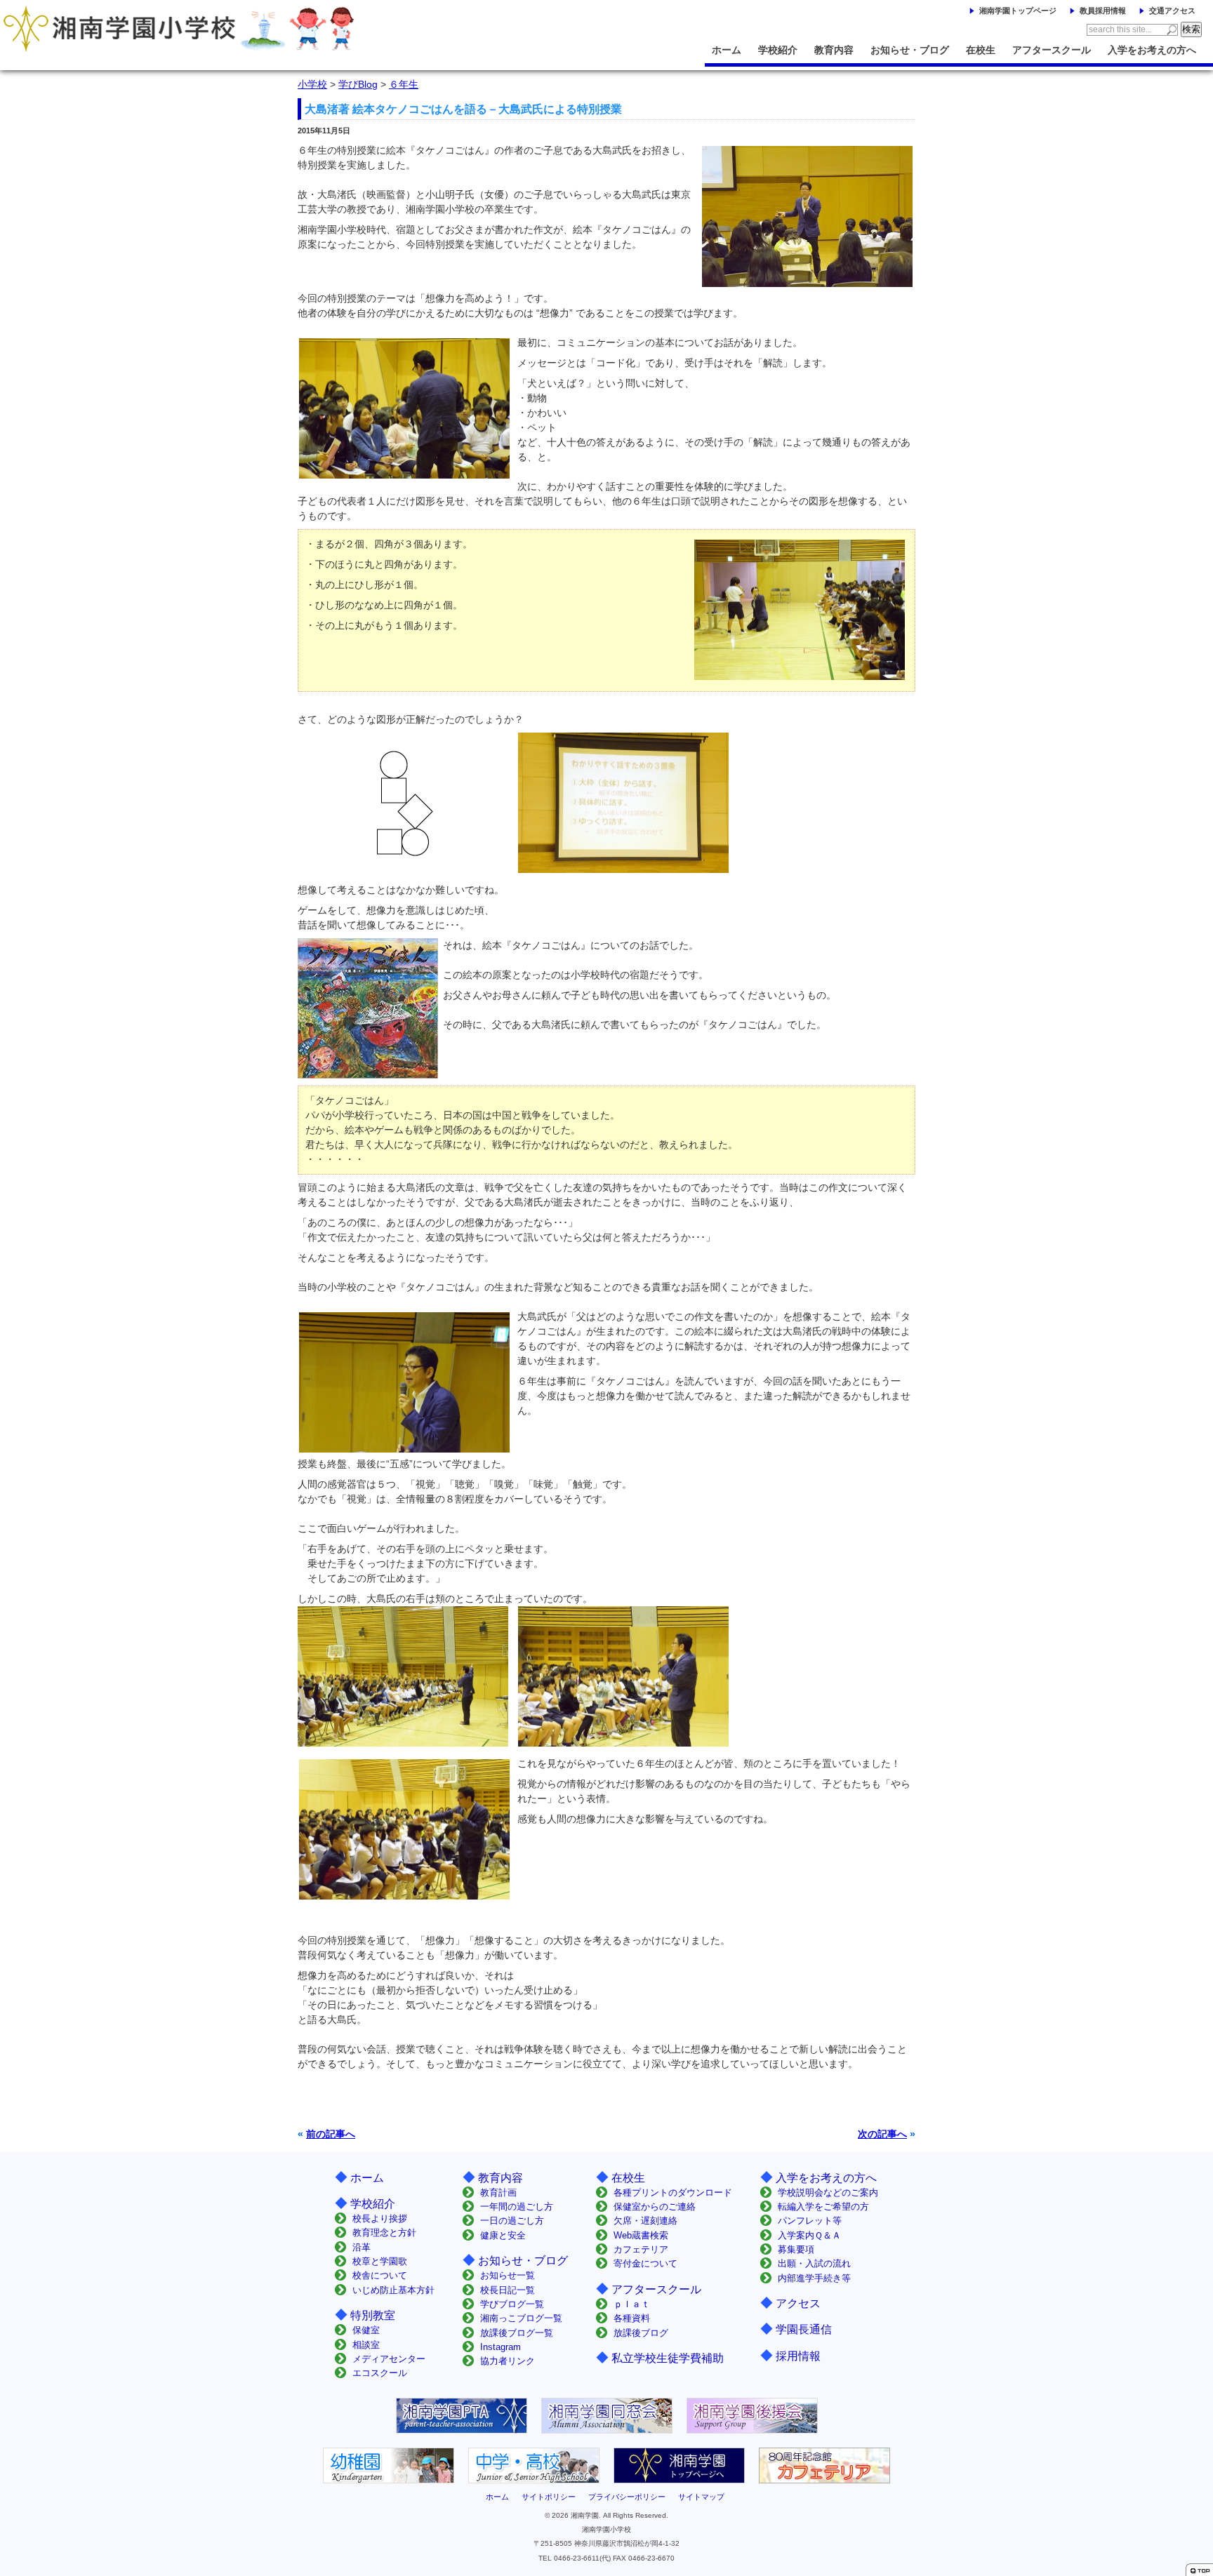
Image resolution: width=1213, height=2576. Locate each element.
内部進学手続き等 (814, 2278)
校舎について (380, 2275)
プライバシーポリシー (627, 2497)
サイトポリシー (549, 2497)
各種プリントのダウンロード (673, 2193)
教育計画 (498, 2193)
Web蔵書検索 (641, 2235)
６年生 (404, 84)
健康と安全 (503, 2235)
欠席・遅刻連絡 (645, 2221)
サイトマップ (701, 2497)
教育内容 (834, 50)
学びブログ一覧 (512, 2304)
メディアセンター (389, 2359)
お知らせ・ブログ (910, 50)
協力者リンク (508, 2361)
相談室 (366, 2345)
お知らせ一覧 (508, 2275)
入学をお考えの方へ (1152, 50)
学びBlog (358, 84)
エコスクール (380, 2373)
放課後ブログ (641, 2333)
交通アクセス (1172, 11)
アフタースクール (1052, 50)
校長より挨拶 (380, 2218)
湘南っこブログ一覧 (521, 2318)
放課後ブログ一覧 (517, 2333)
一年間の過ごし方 (517, 2207)
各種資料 (632, 2318)
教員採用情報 (1103, 11)
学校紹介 (778, 50)
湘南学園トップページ (1018, 11)
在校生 (981, 50)
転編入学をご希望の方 (823, 2207)
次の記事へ (882, 2134)
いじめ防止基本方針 (393, 2290)
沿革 (362, 2247)
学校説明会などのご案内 (828, 2193)
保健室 (366, 2330)
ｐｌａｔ (632, 2304)
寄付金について (645, 2263)
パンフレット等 (810, 2221)
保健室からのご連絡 (655, 2207)
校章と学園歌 (380, 2261)
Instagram (501, 2347)
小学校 (312, 84)
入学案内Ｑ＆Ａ (809, 2235)
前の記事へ (331, 2134)
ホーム (727, 50)
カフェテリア (641, 2249)
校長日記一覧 (508, 2290)
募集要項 (796, 2249)
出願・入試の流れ (814, 2263)
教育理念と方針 (384, 2233)
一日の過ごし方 (512, 2221)
